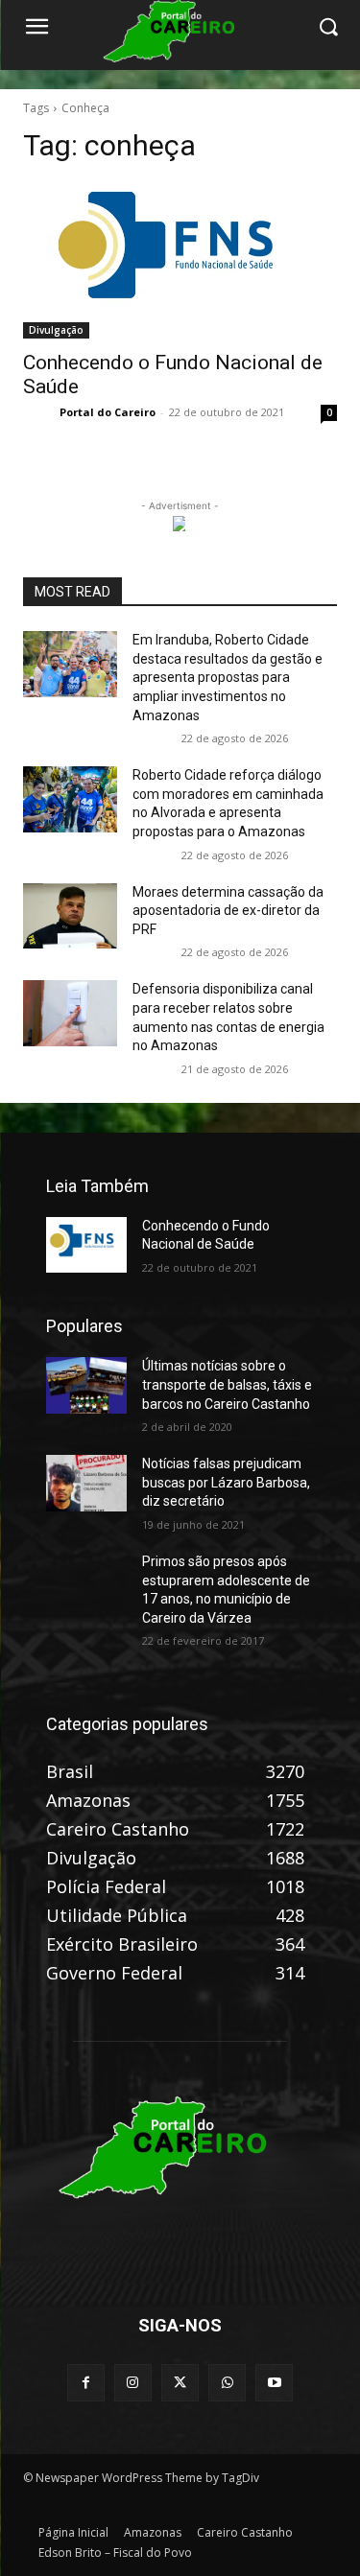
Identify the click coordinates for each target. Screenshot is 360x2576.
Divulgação (56, 330)
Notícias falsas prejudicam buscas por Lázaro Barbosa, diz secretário (226, 1482)
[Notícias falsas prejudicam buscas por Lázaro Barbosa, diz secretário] (86, 1483)
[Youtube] (274, 2383)
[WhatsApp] (227, 2383)
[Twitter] (180, 2383)
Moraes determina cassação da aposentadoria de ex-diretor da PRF (228, 911)
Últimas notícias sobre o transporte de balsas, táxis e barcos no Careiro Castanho (227, 1384)
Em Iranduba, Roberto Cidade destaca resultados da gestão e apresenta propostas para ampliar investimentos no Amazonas (228, 677)
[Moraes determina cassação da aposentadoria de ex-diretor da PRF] (70, 916)
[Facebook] (86, 2383)
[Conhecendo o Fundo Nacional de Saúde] (180, 261)
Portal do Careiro (108, 412)
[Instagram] (133, 2383)
